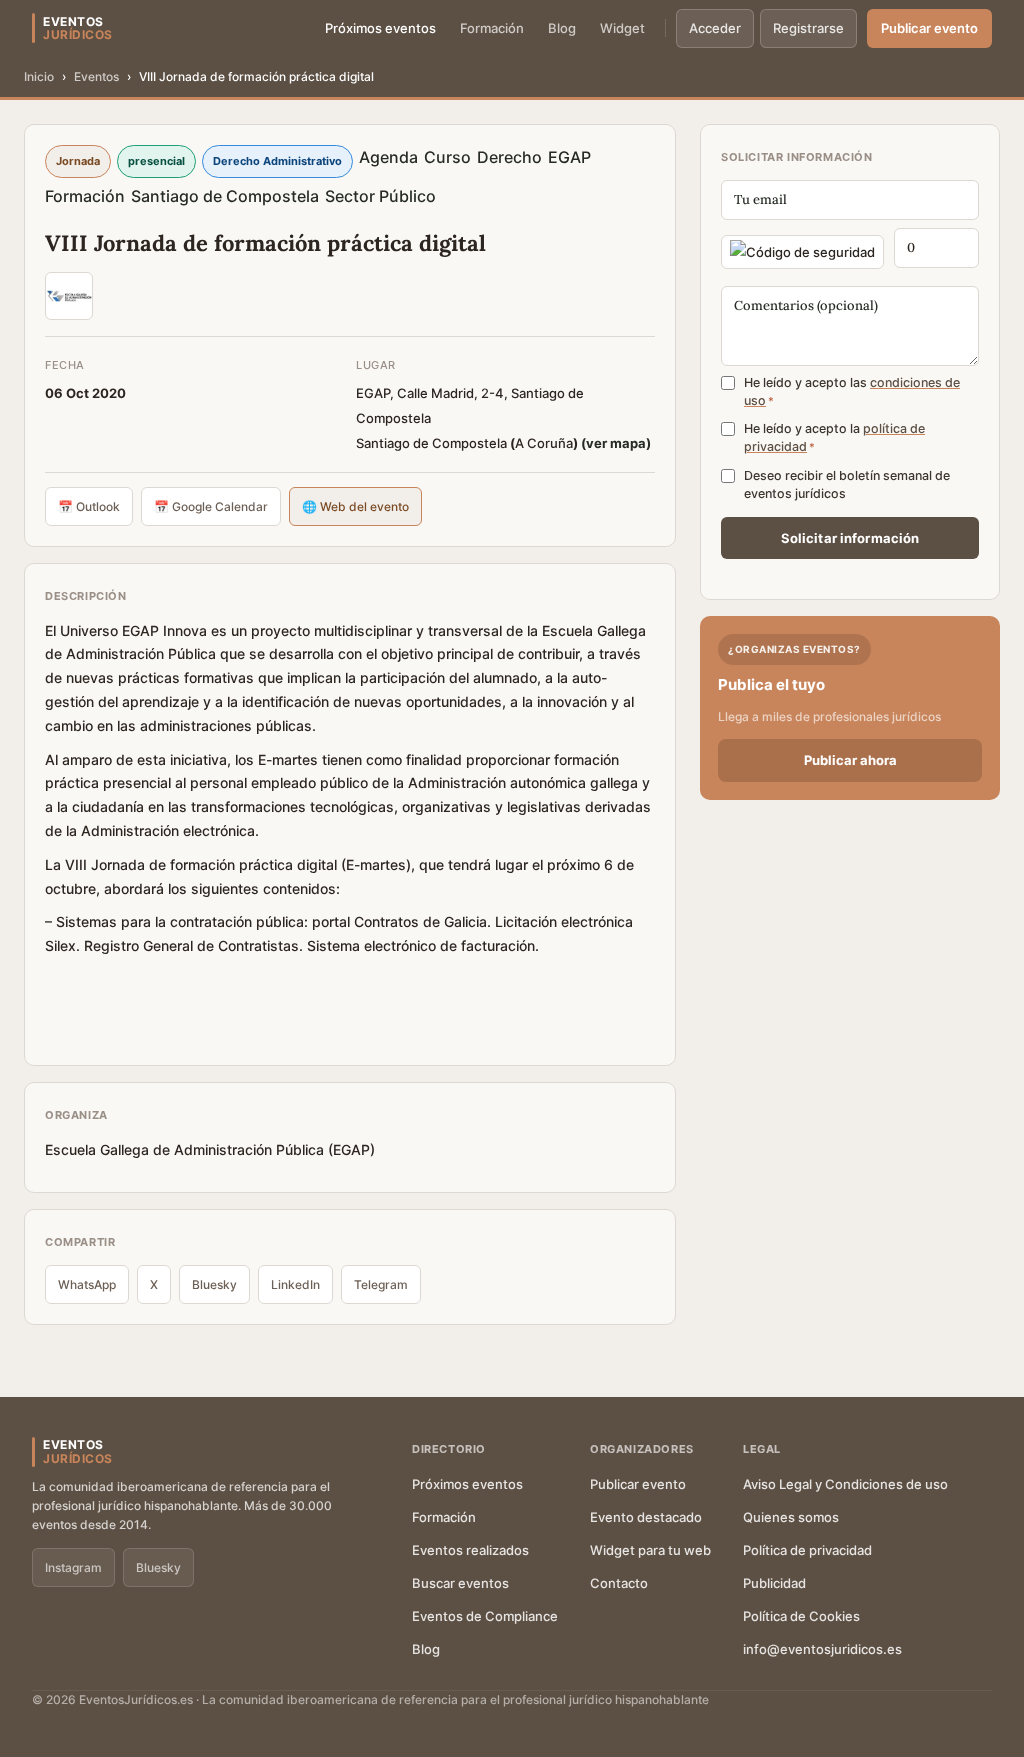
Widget (622, 28)
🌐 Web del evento (355, 506)
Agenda (388, 157)
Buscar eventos (460, 1583)
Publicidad (774, 1583)
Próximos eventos (380, 28)
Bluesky (214, 1284)
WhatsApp (87, 1284)
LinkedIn (295, 1284)
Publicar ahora (850, 760)
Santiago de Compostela (225, 196)
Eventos (96, 76)
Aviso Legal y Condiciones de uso (845, 1484)
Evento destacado (646, 1517)
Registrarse (808, 28)
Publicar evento (929, 28)
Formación (492, 28)
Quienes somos (791, 1517)
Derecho (509, 157)
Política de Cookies (801, 1616)
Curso (447, 157)
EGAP (569, 157)
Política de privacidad (807, 1550)
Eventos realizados (470, 1550)
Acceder (715, 28)
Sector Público (380, 196)
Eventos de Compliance (485, 1616)
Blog (562, 28)
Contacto (619, 1583)
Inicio (39, 76)
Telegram (381, 1284)
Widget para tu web (650, 1550)
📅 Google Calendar (211, 506)
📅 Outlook (89, 506)
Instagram (73, 1567)
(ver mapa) (616, 443)
